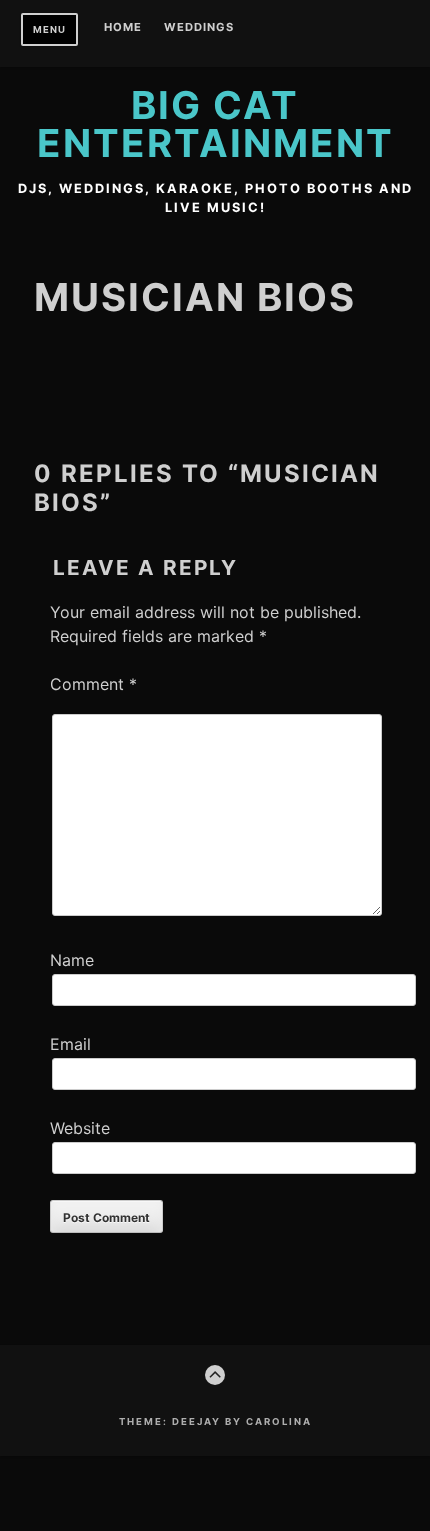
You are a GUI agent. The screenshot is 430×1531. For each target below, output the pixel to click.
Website (80, 1128)
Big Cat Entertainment (215, 124)
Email (70, 1044)
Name (72, 960)
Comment (93, 684)
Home (123, 28)
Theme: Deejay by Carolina (215, 1421)
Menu (49, 29)
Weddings (199, 28)
